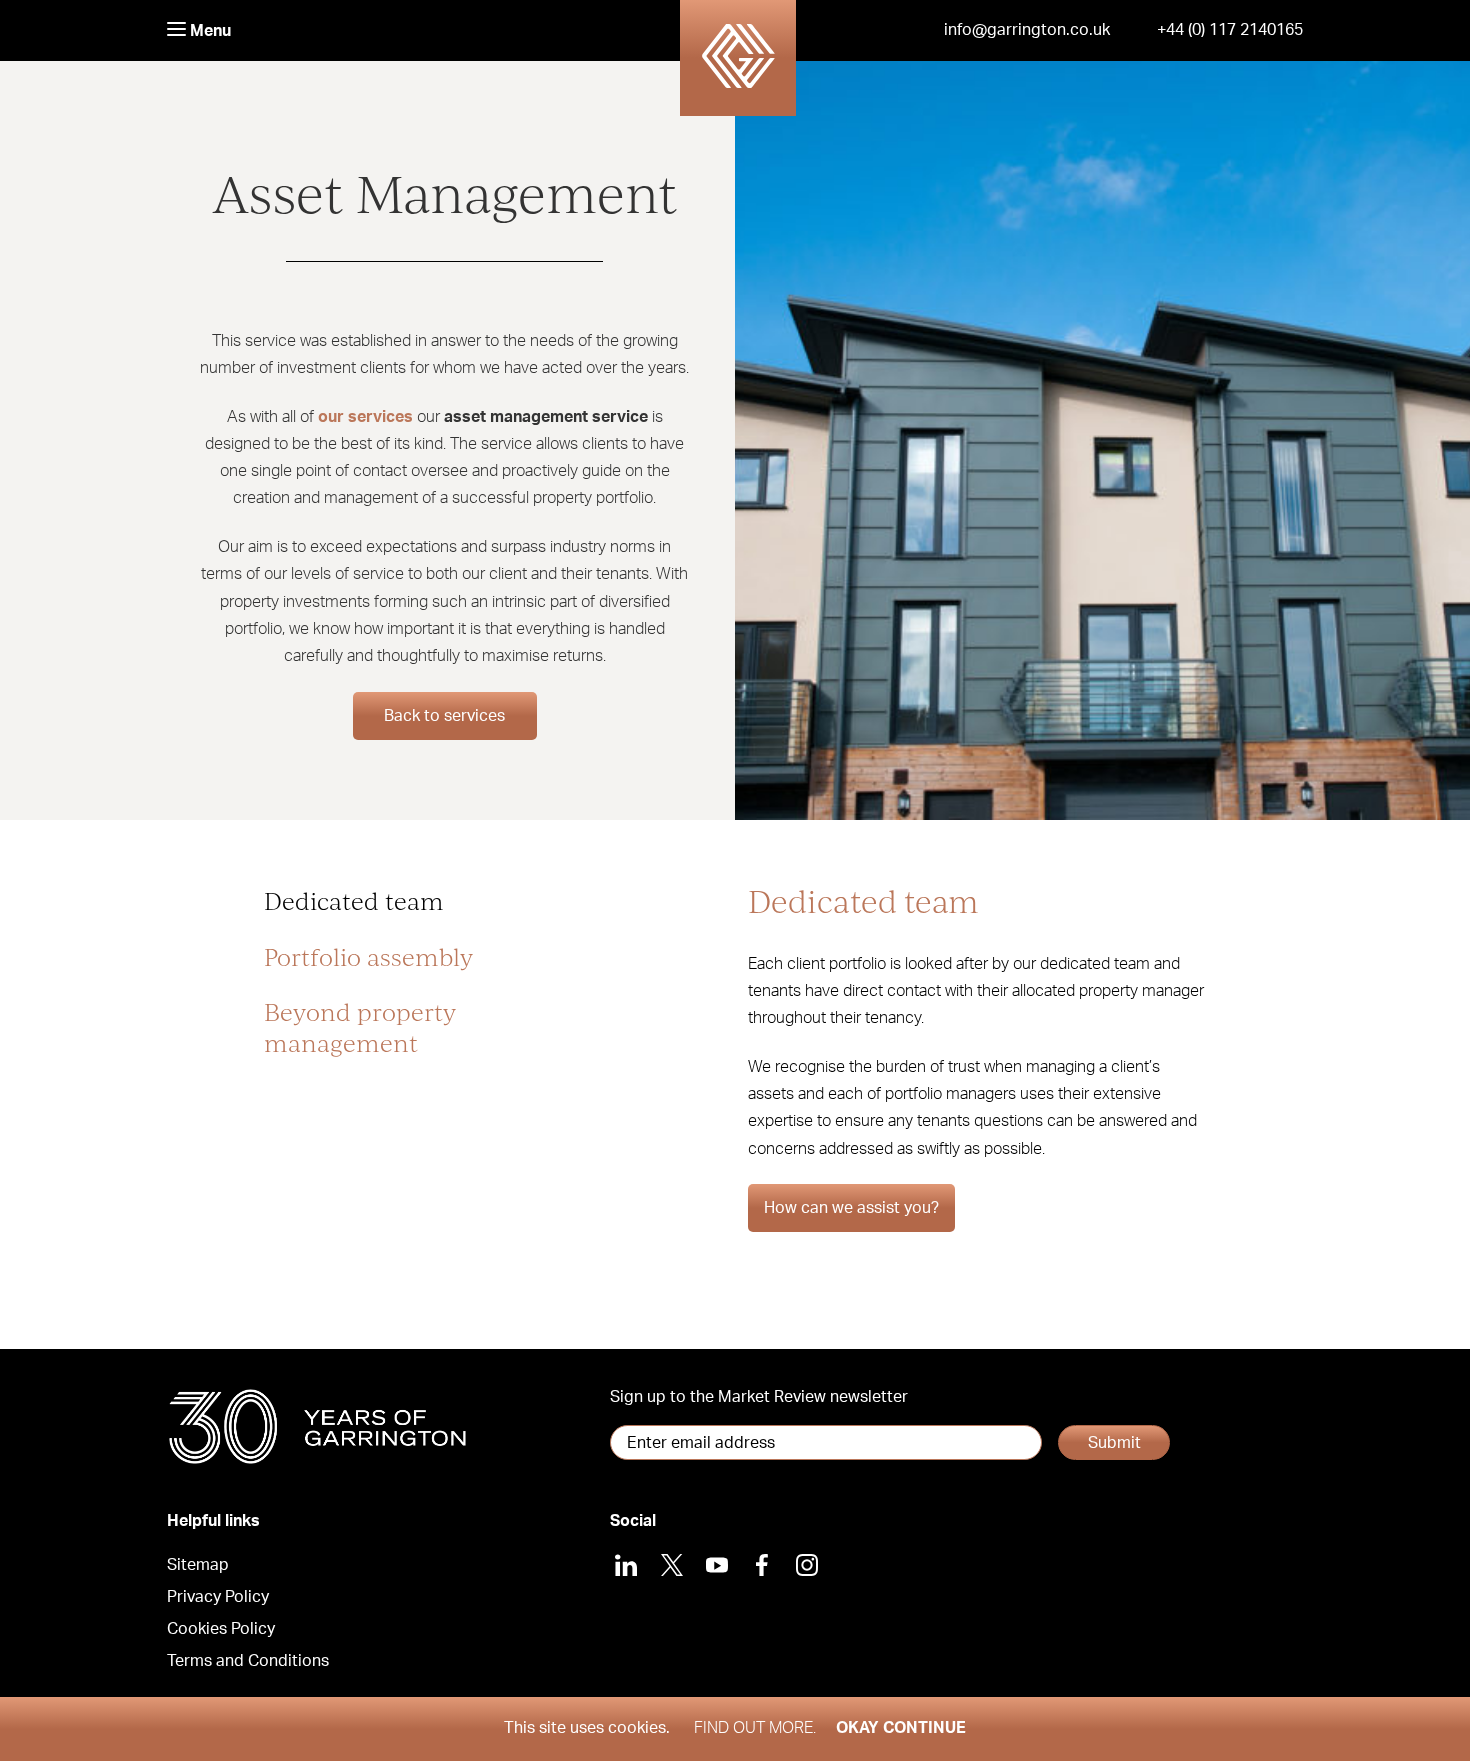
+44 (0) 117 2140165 (1230, 30)
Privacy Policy (218, 1597)
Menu (208, 31)
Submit (1114, 1443)
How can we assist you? (851, 1208)
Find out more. (755, 1728)
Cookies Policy (221, 1629)
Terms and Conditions (248, 1661)
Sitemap (198, 1565)
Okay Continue (901, 1728)
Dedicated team (354, 900)
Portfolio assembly (368, 956)
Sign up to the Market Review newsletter (759, 1397)
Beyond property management (360, 1027)
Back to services (444, 716)
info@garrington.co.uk (1027, 30)
